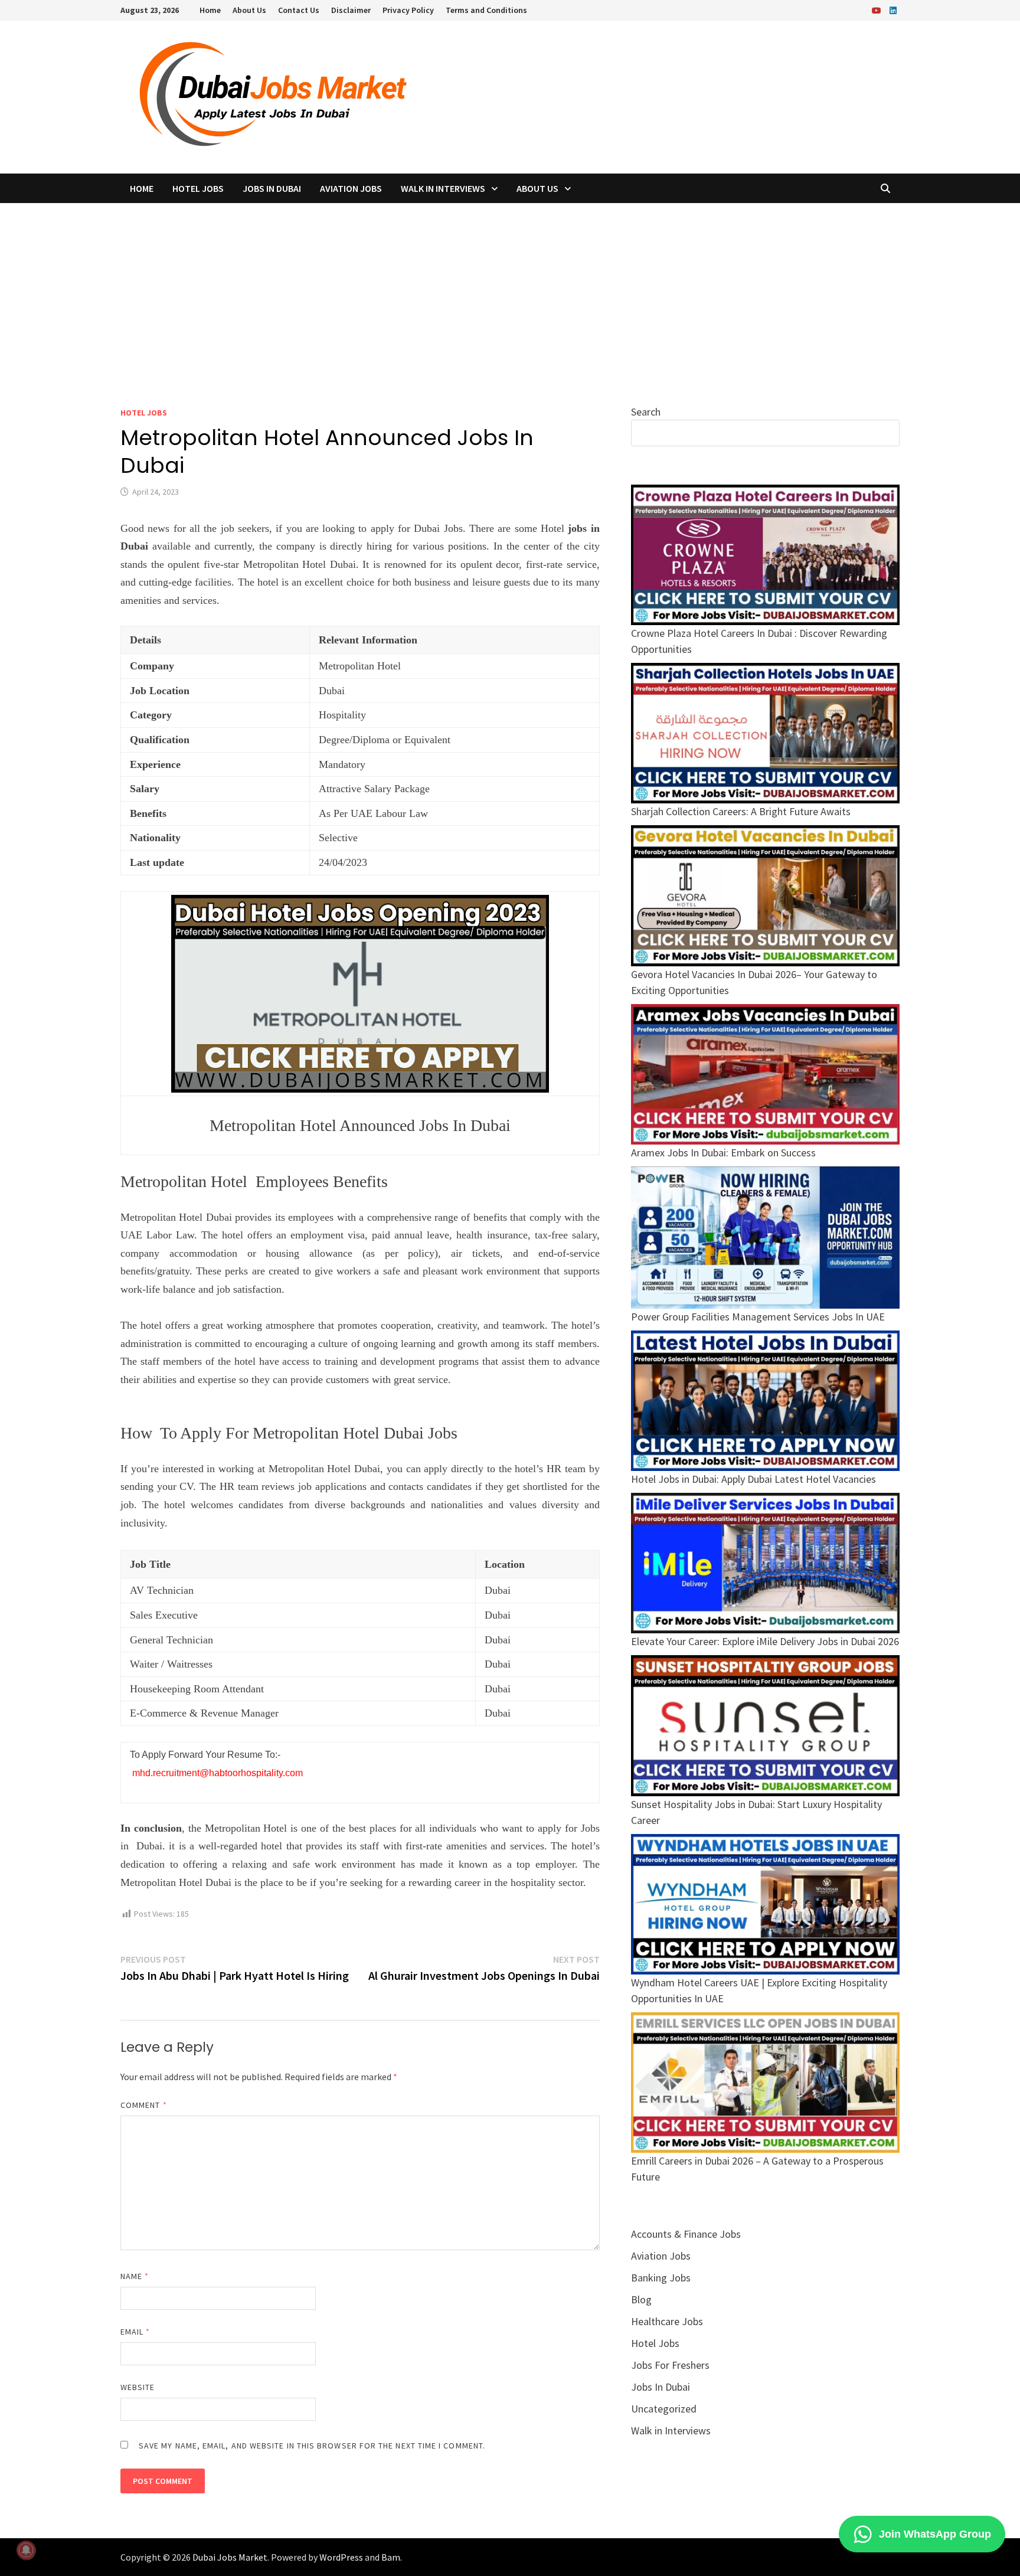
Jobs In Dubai (272, 188)
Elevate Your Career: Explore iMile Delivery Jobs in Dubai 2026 (765, 1641)
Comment (144, 2105)
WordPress (341, 2557)
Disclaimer (351, 10)
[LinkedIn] (893, 10)
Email (135, 2332)
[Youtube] (878, 10)
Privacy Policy (408, 10)
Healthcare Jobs (667, 2321)
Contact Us (299, 10)
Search (646, 412)
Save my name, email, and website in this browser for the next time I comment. (312, 2446)
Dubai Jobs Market (230, 2557)
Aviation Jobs (351, 188)
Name (135, 2276)
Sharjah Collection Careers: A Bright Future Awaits (741, 811)
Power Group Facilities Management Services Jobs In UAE (758, 1317)
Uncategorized (664, 2409)
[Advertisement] (510, 292)
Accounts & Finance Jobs (686, 2234)
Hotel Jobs (198, 188)
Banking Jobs (661, 2278)
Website (138, 2387)
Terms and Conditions (486, 10)
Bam (391, 2557)
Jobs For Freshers (670, 2365)
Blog (641, 2299)
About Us (249, 10)
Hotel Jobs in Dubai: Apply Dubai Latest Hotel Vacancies (753, 1479)
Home (210, 10)
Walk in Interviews (443, 188)
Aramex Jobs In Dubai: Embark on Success (723, 1153)
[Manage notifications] (26, 2550)
